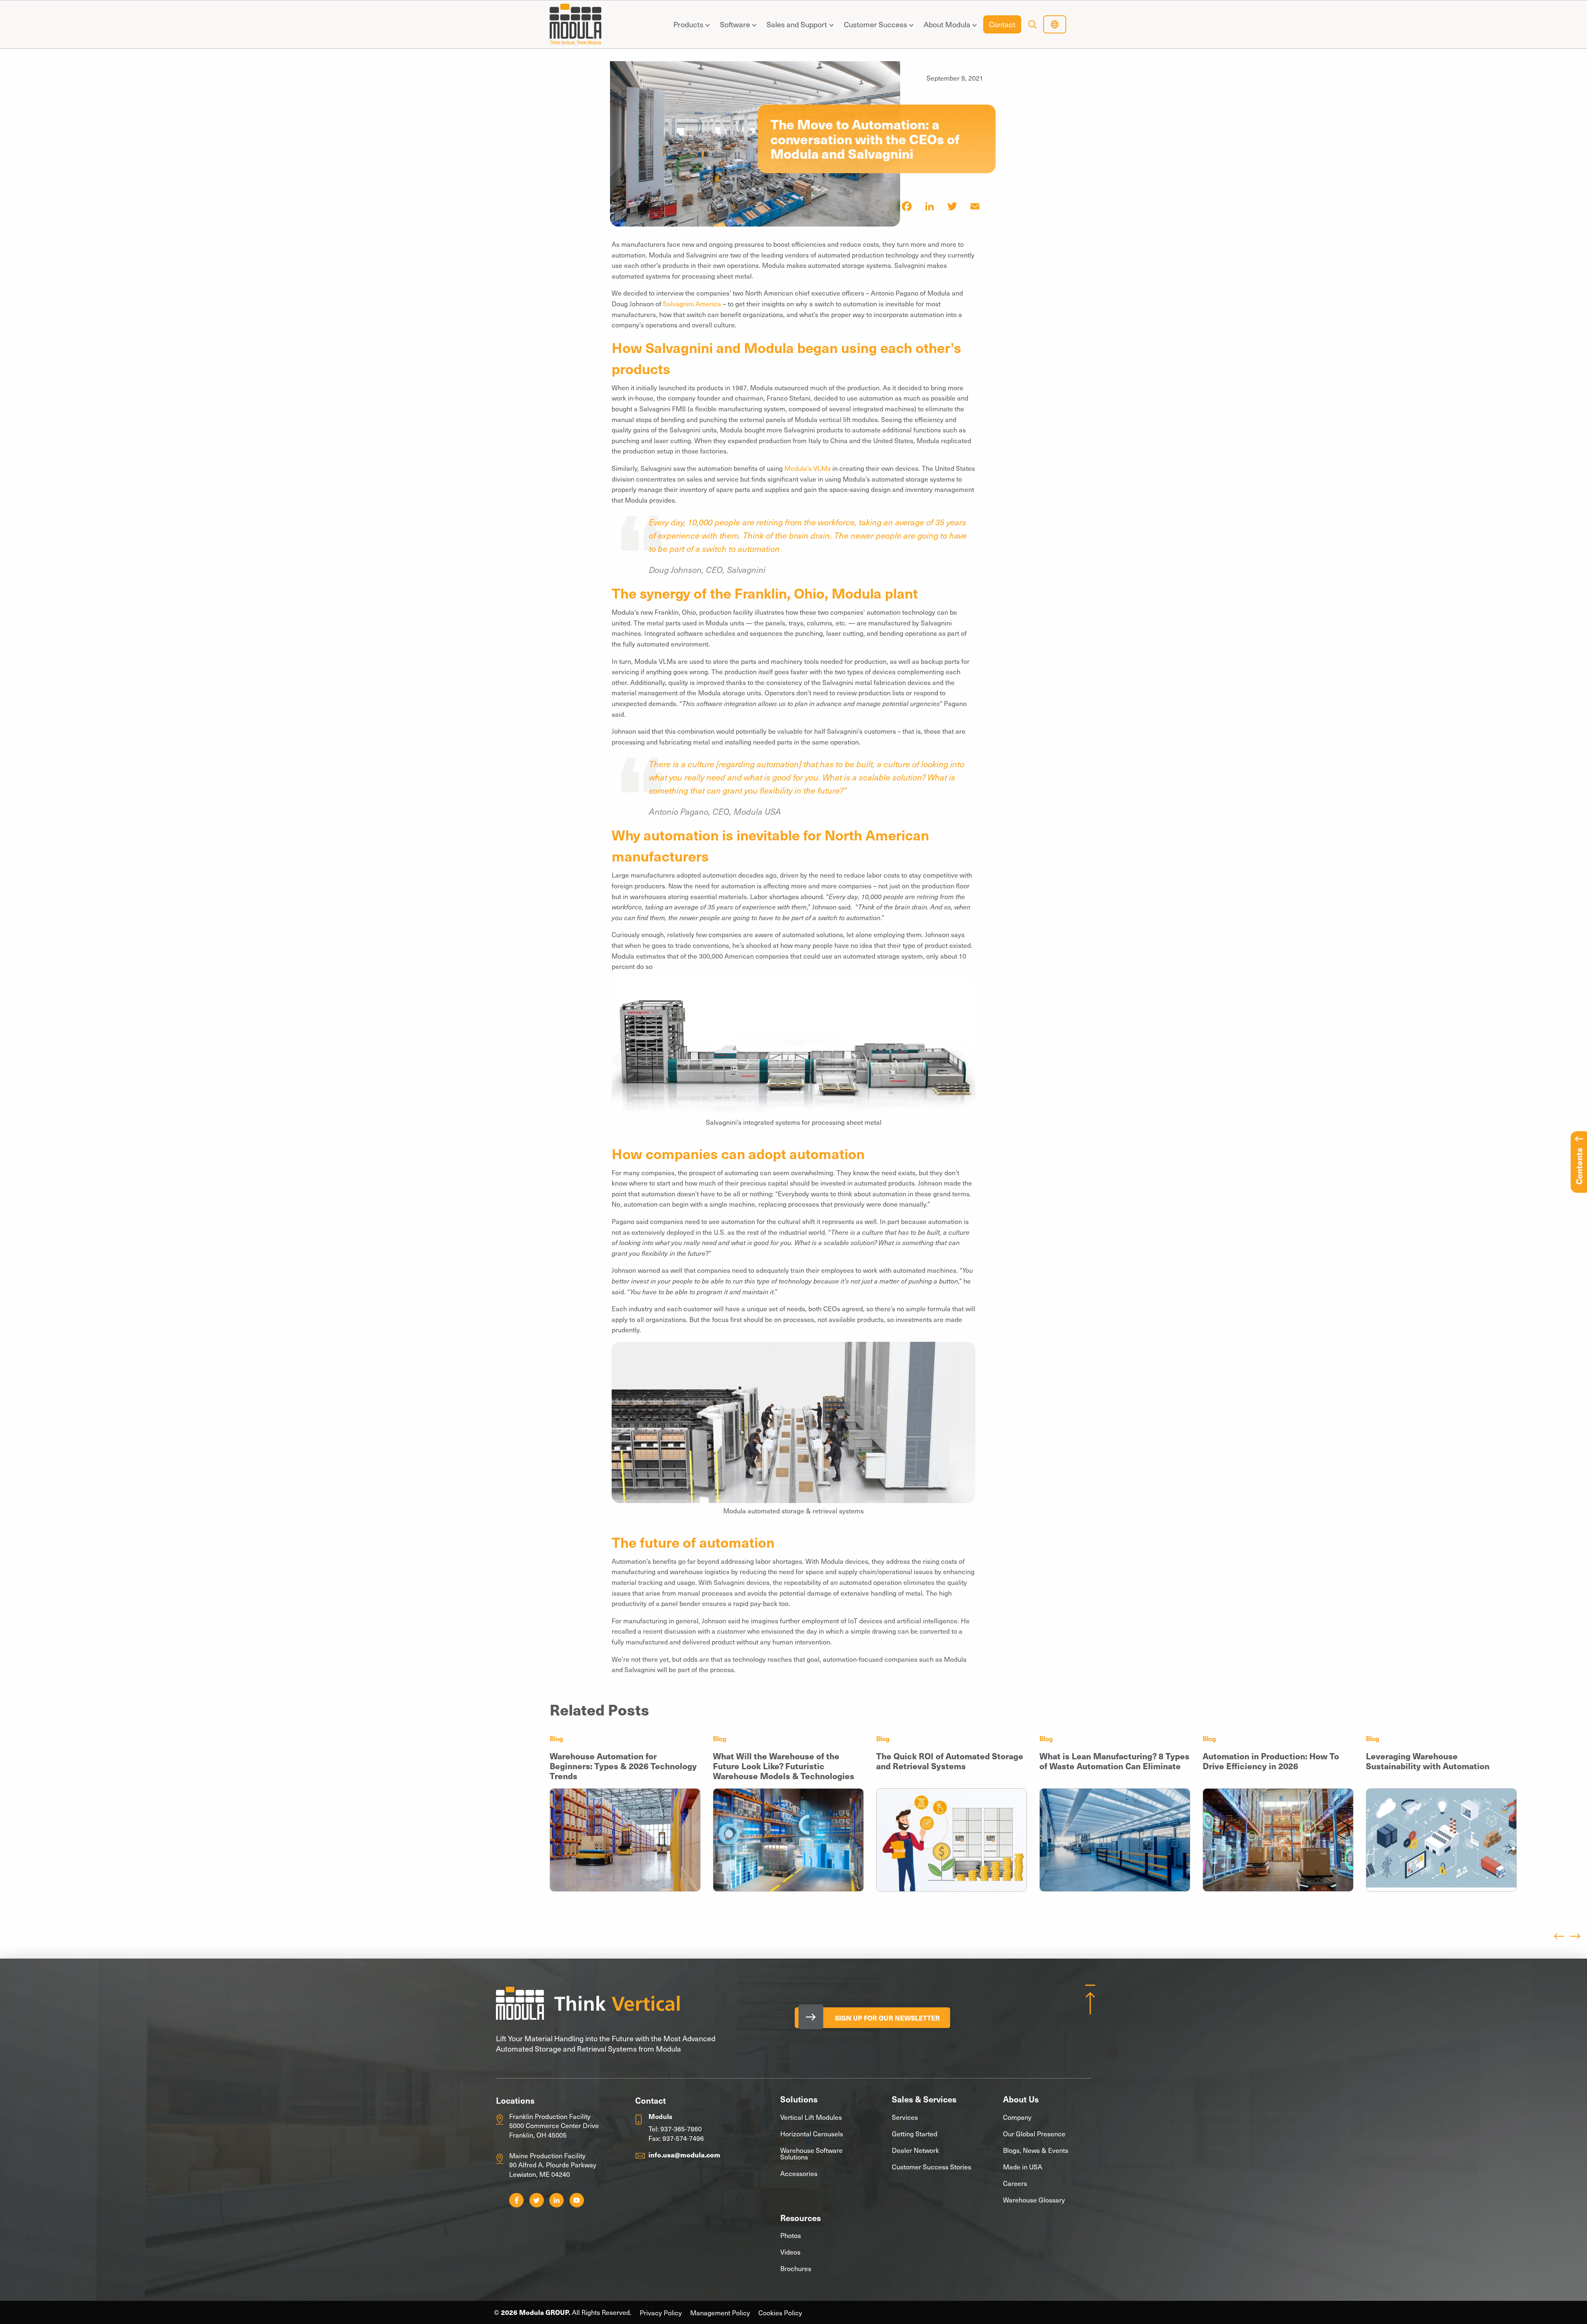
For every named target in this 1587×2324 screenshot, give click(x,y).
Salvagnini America (693, 303)
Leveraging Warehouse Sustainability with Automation (1428, 1761)
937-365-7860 (681, 2128)
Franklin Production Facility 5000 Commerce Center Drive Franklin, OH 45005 (554, 2125)
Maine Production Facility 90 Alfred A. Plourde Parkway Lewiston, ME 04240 (553, 2165)
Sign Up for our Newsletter (887, 2018)
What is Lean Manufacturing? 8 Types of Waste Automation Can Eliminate (1114, 1761)
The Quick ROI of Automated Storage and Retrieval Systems (950, 1761)
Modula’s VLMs (808, 468)
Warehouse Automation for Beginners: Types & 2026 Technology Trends (623, 1766)
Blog (556, 1738)
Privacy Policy (661, 2313)
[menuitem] (690, 24)
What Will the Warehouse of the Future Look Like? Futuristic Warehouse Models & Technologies (784, 1766)
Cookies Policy (780, 2313)
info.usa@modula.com (684, 2155)
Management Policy (720, 2313)
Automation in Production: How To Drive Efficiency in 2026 (1271, 1761)
